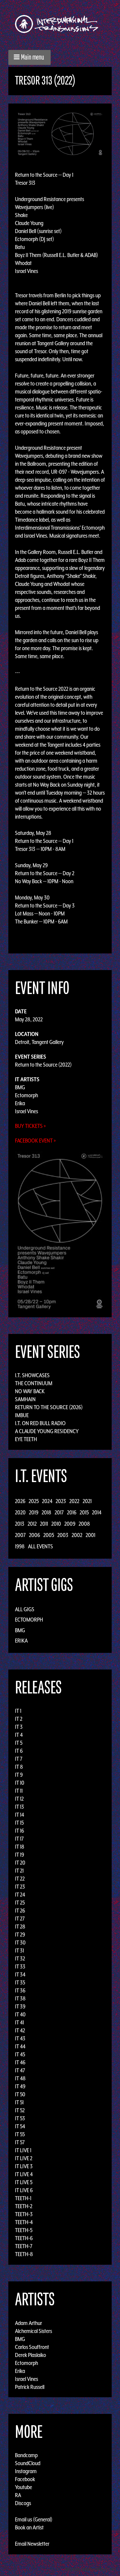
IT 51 (19, 2102)
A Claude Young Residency (47, 1431)
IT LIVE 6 (24, 2190)
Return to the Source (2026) (49, 1407)
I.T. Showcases (32, 1375)
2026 (20, 1501)
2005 (49, 1535)
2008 (84, 1524)
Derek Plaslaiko (30, 2355)
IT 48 (20, 2078)
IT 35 (20, 1982)
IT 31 (19, 1950)
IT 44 (20, 2046)
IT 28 (20, 1927)
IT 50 (20, 2094)
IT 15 (19, 1823)
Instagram (26, 2471)
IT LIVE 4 (24, 2174)
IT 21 (19, 1871)
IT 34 (20, 1974)
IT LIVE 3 (24, 2166)
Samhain (25, 1399)
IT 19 (19, 1855)
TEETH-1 (23, 2198)
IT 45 (20, 2054)
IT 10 (20, 1783)
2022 (74, 1501)
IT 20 (20, 1863)
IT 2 (19, 1719)
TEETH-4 (24, 2222)
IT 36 (20, 1990)
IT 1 (18, 1711)
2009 (70, 1524)
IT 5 (19, 1743)
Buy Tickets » (30, 1126)
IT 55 (20, 2134)
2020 (20, 1512)
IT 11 (19, 1791)
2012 (32, 1524)
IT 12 (19, 1799)
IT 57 (20, 2142)
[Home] (60, 24)
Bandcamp (26, 2455)
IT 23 (20, 1887)
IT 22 (20, 1879)
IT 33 (20, 1966)
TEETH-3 (24, 2214)
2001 (90, 1535)
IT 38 (20, 1998)
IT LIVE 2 (24, 2158)
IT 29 (20, 1934)
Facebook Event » (35, 1141)
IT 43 (20, 2038)
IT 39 (20, 2006)
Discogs (23, 2503)
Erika (20, 1103)
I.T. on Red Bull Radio (40, 1423)
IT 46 (20, 2062)
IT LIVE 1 (23, 2150)
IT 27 (20, 1919)
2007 (20, 1535)
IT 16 (19, 1831)
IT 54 (20, 2126)
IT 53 (20, 2118)
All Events (40, 1546)
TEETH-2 (24, 2206)
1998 (20, 1546)
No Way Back (30, 1391)
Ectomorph (26, 1095)
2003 (63, 1535)
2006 (34, 1535)
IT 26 (20, 1911)
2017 (59, 1512)
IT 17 (19, 1839)
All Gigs (25, 1609)
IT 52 (20, 2110)
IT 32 (20, 1958)
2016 (72, 1512)
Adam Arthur (28, 2323)
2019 (34, 1512)
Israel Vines (26, 1111)
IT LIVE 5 (24, 2182)
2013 (20, 1524)
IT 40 (20, 2014)
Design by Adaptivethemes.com (91, 2569)
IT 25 (20, 1903)
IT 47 (20, 2070)
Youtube (23, 2487)
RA (18, 2495)
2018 (46, 1512)
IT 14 (19, 1815)
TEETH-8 (24, 2254)
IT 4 (19, 1735)
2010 (56, 1524)
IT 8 (19, 1767)
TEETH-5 (24, 2230)
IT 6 (19, 1751)
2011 (44, 1524)
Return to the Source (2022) (43, 1065)
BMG (20, 1087)
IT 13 (19, 1807)
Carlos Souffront (32, 2347)
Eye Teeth (26, 1439)
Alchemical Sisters (33, 2331)
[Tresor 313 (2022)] (60, 133)
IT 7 (19, 1759)
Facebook (25, 2479)
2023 (61, 1501)
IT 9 (19, 1775)
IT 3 (19, 1727)
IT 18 (20, 1847)
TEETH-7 (24, 2246)
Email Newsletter (32, 2544)
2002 (77, 1535)
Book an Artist (29, 2527)
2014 (97, 1512)
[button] (29, 57)
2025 (34, 1501)
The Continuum (34, 1383)
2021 (87, 1501)
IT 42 (20, 2030)
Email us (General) (34, 2519)
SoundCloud (28, 2463)
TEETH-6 (24, 2238)
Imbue (22, 1415)
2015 (84, 1512)
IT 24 (20, 1895)
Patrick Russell (30, 2387)
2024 (47, 1501)
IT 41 (19, 2022)
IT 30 (20, 1942)
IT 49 (20, 2086)
